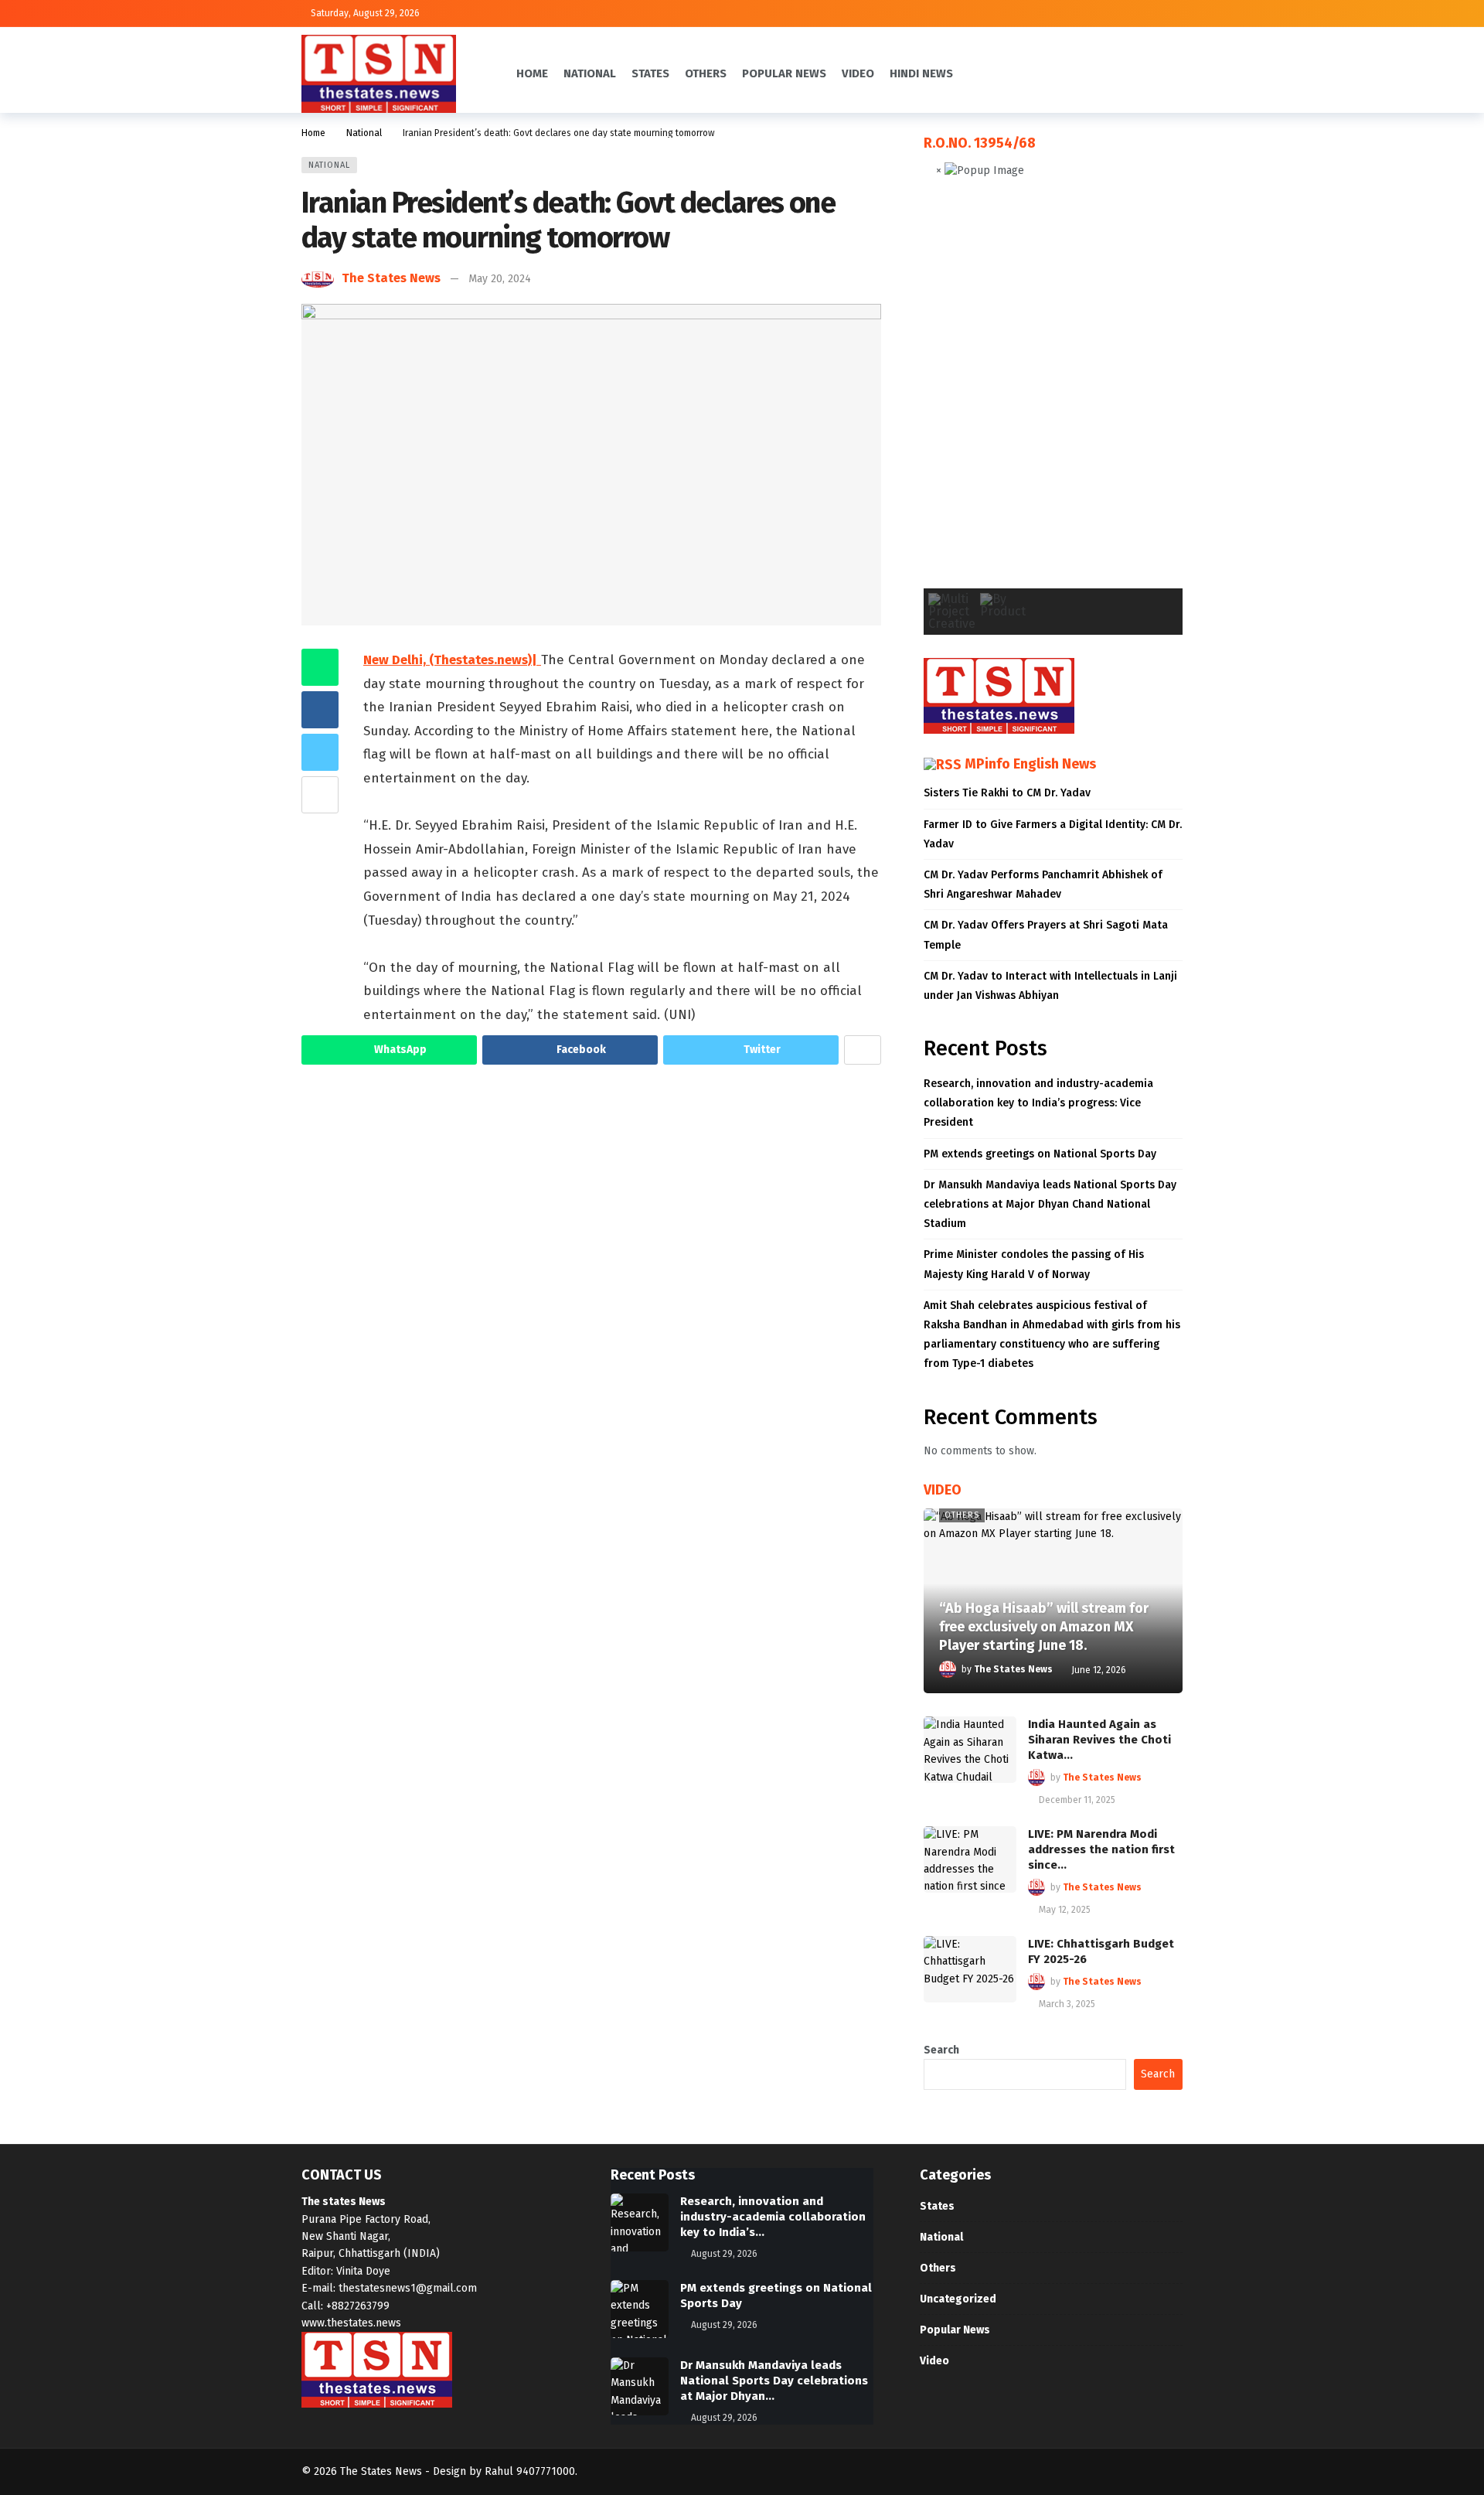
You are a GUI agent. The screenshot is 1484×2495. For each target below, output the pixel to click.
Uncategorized (958, 2299)
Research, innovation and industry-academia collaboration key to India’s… (773, 2217)
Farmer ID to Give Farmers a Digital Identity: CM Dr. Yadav (1053, 834)
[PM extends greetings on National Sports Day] (640, 2309)
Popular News (955, 2330)
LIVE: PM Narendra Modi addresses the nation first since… (1101, 1849)
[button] (948, 396)
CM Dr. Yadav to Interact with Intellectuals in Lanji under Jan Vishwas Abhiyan (1050, 986)
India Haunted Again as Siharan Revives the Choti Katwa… (1099, 1740)
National (329, 165)
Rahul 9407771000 (530, 2471)
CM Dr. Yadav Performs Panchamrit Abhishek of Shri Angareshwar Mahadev (1043, 884)
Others (962, 1515)
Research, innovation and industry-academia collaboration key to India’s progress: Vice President (1038, 1103)
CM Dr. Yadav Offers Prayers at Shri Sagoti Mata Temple (1046, 935)
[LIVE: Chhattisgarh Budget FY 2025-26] (970, 1969)
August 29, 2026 (724, 2254)
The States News (391, 278)
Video (934, 2361)
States (937, 2206)
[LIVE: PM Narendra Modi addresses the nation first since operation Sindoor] (970, 1859)
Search (941, 2050)
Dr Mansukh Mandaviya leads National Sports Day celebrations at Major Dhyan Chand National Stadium (1050, 1204)
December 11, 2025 (1077, 1800)
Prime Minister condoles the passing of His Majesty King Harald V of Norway (1034, 1264)
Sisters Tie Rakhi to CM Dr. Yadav (1007, 793)
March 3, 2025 (1067, 2004)
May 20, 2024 (500, 279)
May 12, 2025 (1065, 1910)
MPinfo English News (1030, 764)
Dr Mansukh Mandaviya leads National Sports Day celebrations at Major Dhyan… (774, 2381)
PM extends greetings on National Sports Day (1040, 1154)
